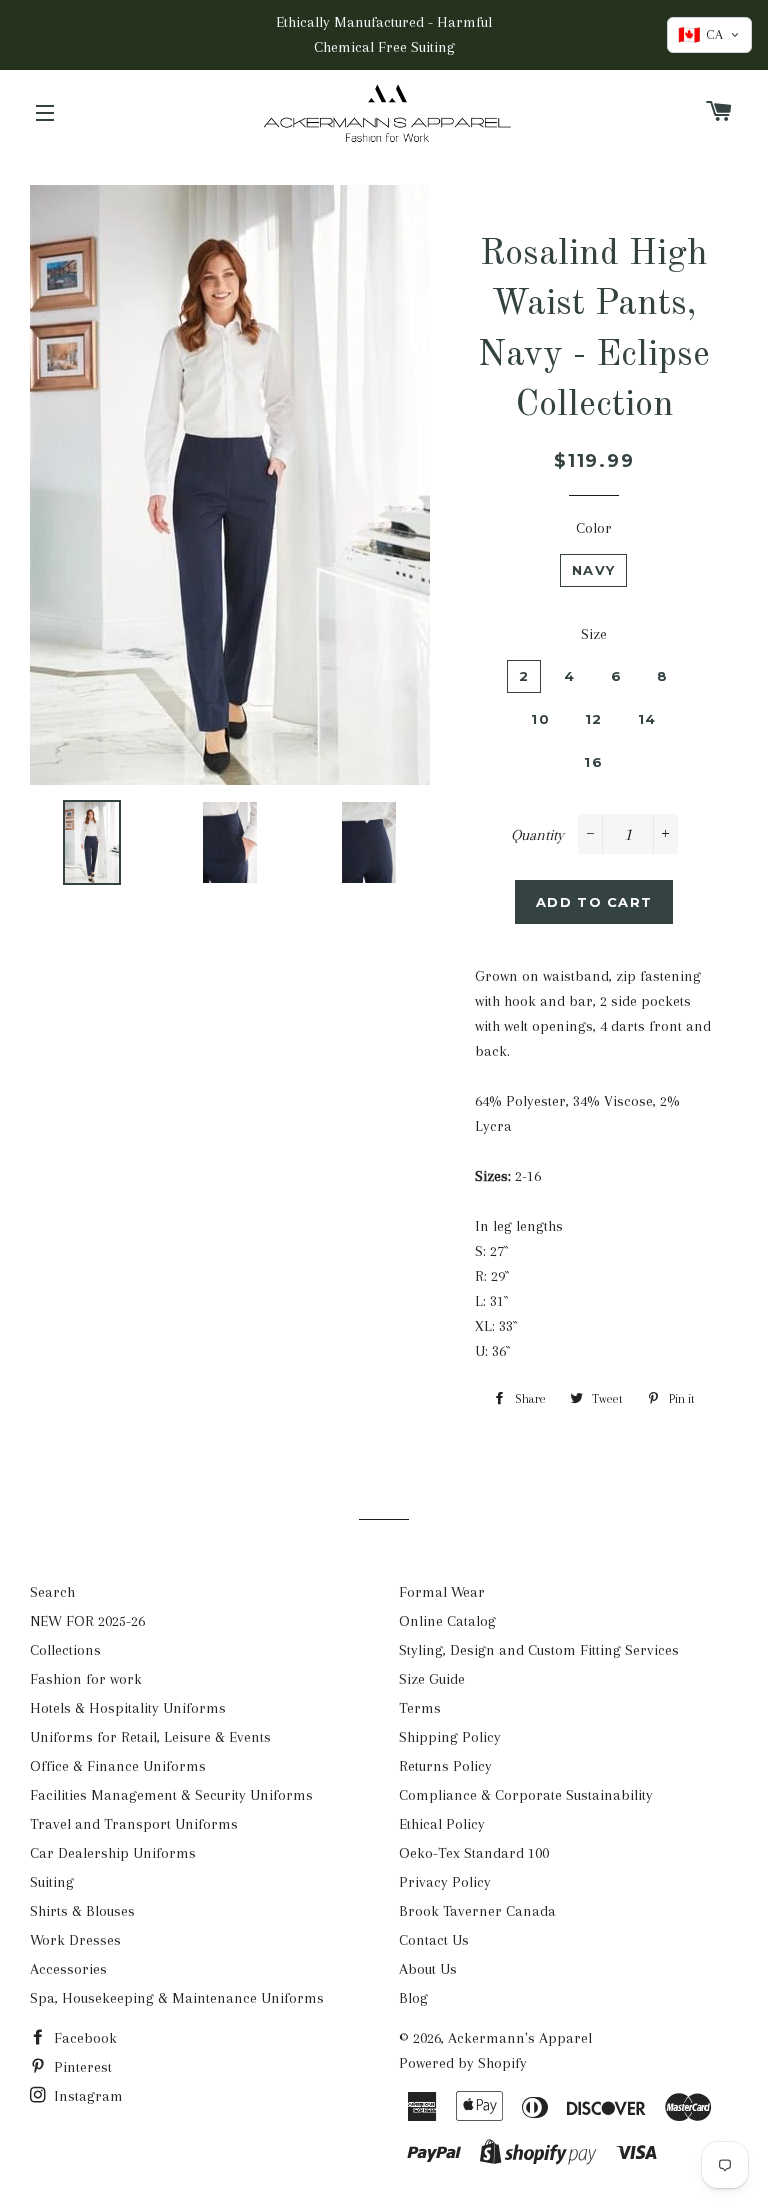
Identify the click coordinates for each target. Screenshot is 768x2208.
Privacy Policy (445, 1882)
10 (540, 719)
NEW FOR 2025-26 (87, 1621)
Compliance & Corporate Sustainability (526, 1795)
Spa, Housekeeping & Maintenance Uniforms (177, 1998)
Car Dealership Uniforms (113, 1853)
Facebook (83, 2038)
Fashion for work (86, 1679)
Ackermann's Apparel (520, 2038)
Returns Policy (445, 1766)
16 (593, 762)
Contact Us (434, 1940)
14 (647, 719)
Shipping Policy (450, 1737)
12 (594, 719)
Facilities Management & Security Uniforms (171, 1795)
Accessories (68, 1969)
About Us (428, 1969)
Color (594, 528)
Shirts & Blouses (82, 1911)
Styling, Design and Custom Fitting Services (539, 1650)
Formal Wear (442, 1592)
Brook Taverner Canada (477, 1911)
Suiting (52, 1882)
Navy (593, 570)
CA (700, 35)
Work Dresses (75, 1940)
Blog (413, 1998)
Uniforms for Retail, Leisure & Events (150, 1737)
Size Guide (432, 1679)
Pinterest (81, 2067)
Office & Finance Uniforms (118, 1766)
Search (52, 1592)
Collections (65, 1650)
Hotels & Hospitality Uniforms (128, 1708)
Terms (420, 1708)
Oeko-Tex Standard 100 (474, 1853)
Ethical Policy (442, 1824)
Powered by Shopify (463, 2063)
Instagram (86, 2096)
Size (594, 634)
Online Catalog (447, 1621)
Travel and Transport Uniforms (134, 1824)
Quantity (537, 835)
